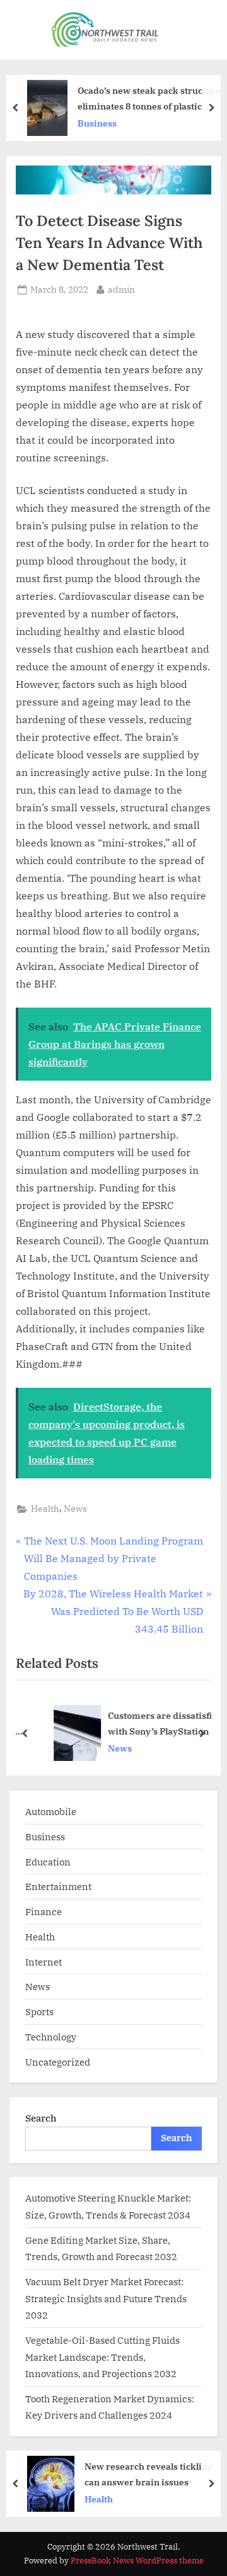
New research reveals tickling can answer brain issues (148, 2474)
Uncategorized (58, 2062)
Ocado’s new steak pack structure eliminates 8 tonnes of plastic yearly (149, 99)
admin (121, 289)
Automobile (51, 1811)
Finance (44, 1911)
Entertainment (58, 1886)
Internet (44, 1962)
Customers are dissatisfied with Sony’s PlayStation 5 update (153, 1724)
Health (45, 1509)
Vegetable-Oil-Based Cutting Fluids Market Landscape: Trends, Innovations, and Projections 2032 (102, 2357)
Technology (51, 2037)
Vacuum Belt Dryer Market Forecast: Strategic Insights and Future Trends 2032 (106, 2298)
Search (41, 2118)
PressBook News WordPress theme (137, 2561)
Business (97, 123)
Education (48, 1862)
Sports (39, 2011)
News (75, 1509)
